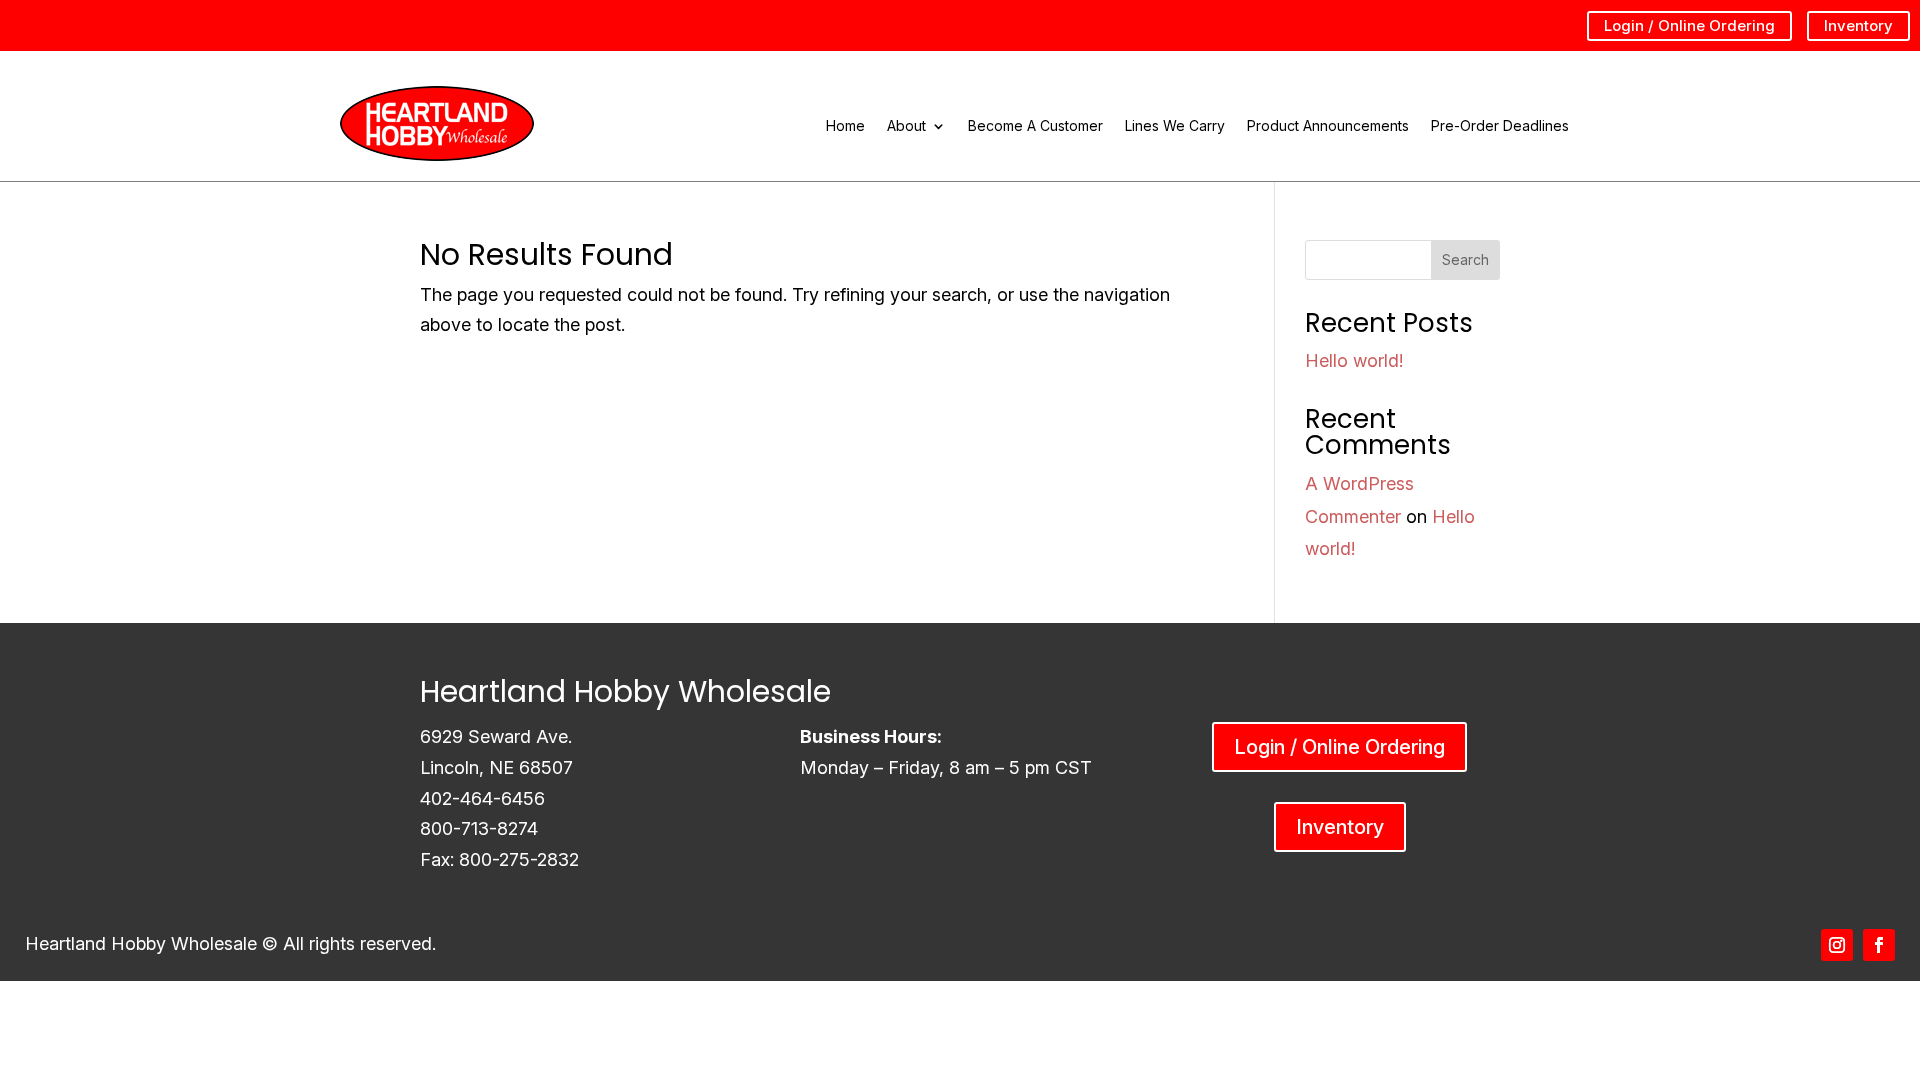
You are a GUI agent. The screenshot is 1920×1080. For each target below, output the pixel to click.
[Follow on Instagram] (1837, 945)
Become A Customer (1035, 126)
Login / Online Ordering (1689, 25)
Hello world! (1354, 360)
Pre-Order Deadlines (1500, 126)
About (906, 126)
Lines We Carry (1175, 126)
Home (845, 126)
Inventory (1858, 25)
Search (1465, 259)
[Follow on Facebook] (1879, 945)
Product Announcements (1328, 126)
